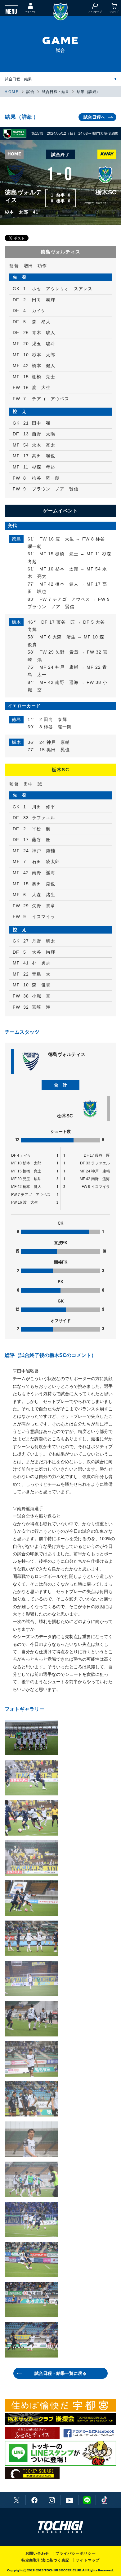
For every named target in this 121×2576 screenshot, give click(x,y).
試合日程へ (94, 117)
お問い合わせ (37, 2553)
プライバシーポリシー (76, 2553)
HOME (12, 92)
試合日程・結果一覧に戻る (60, 2373)
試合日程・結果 (18, 79)
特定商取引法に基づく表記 (45, 2560)
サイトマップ (88, 2560)
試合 (30, 92)
